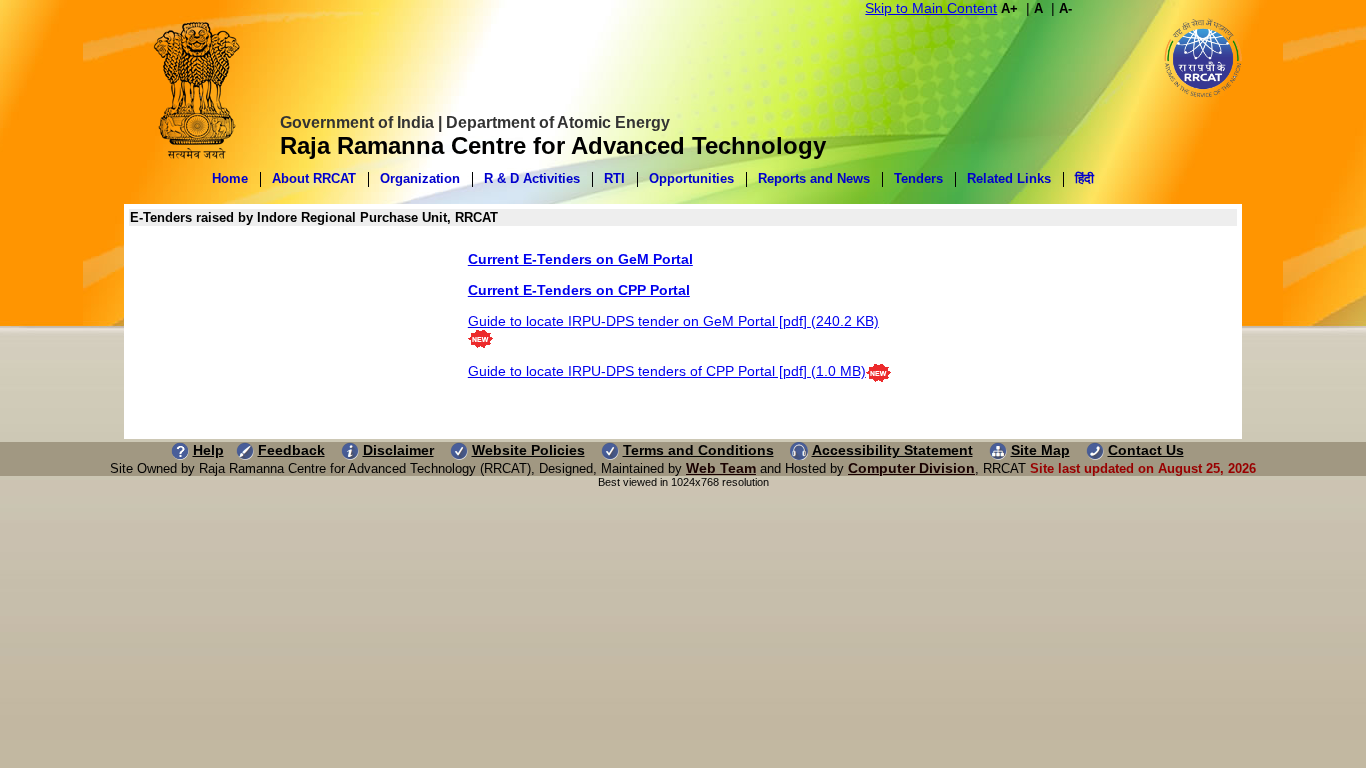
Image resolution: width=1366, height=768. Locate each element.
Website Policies (528, 450)
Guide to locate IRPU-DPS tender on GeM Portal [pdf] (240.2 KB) (673, 321)
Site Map (1040, 450)
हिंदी (1084, 178)
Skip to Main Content (931, 8)
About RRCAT (314, 178)
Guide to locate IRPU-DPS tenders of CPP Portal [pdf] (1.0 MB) (667, 371)
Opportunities (691, 178)
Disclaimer (398, 450)
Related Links (1009, 178)
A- (1065, 8)
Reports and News (814, 178)
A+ (1009, 8)
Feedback (291, 450)
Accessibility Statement (892, 450)
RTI (614, 178)
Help (208, 450)
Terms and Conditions (698, 450)
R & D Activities (532, 178)
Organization (420, 178)
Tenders (918, 178)
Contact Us (1146, 450)
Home (230, 178)
